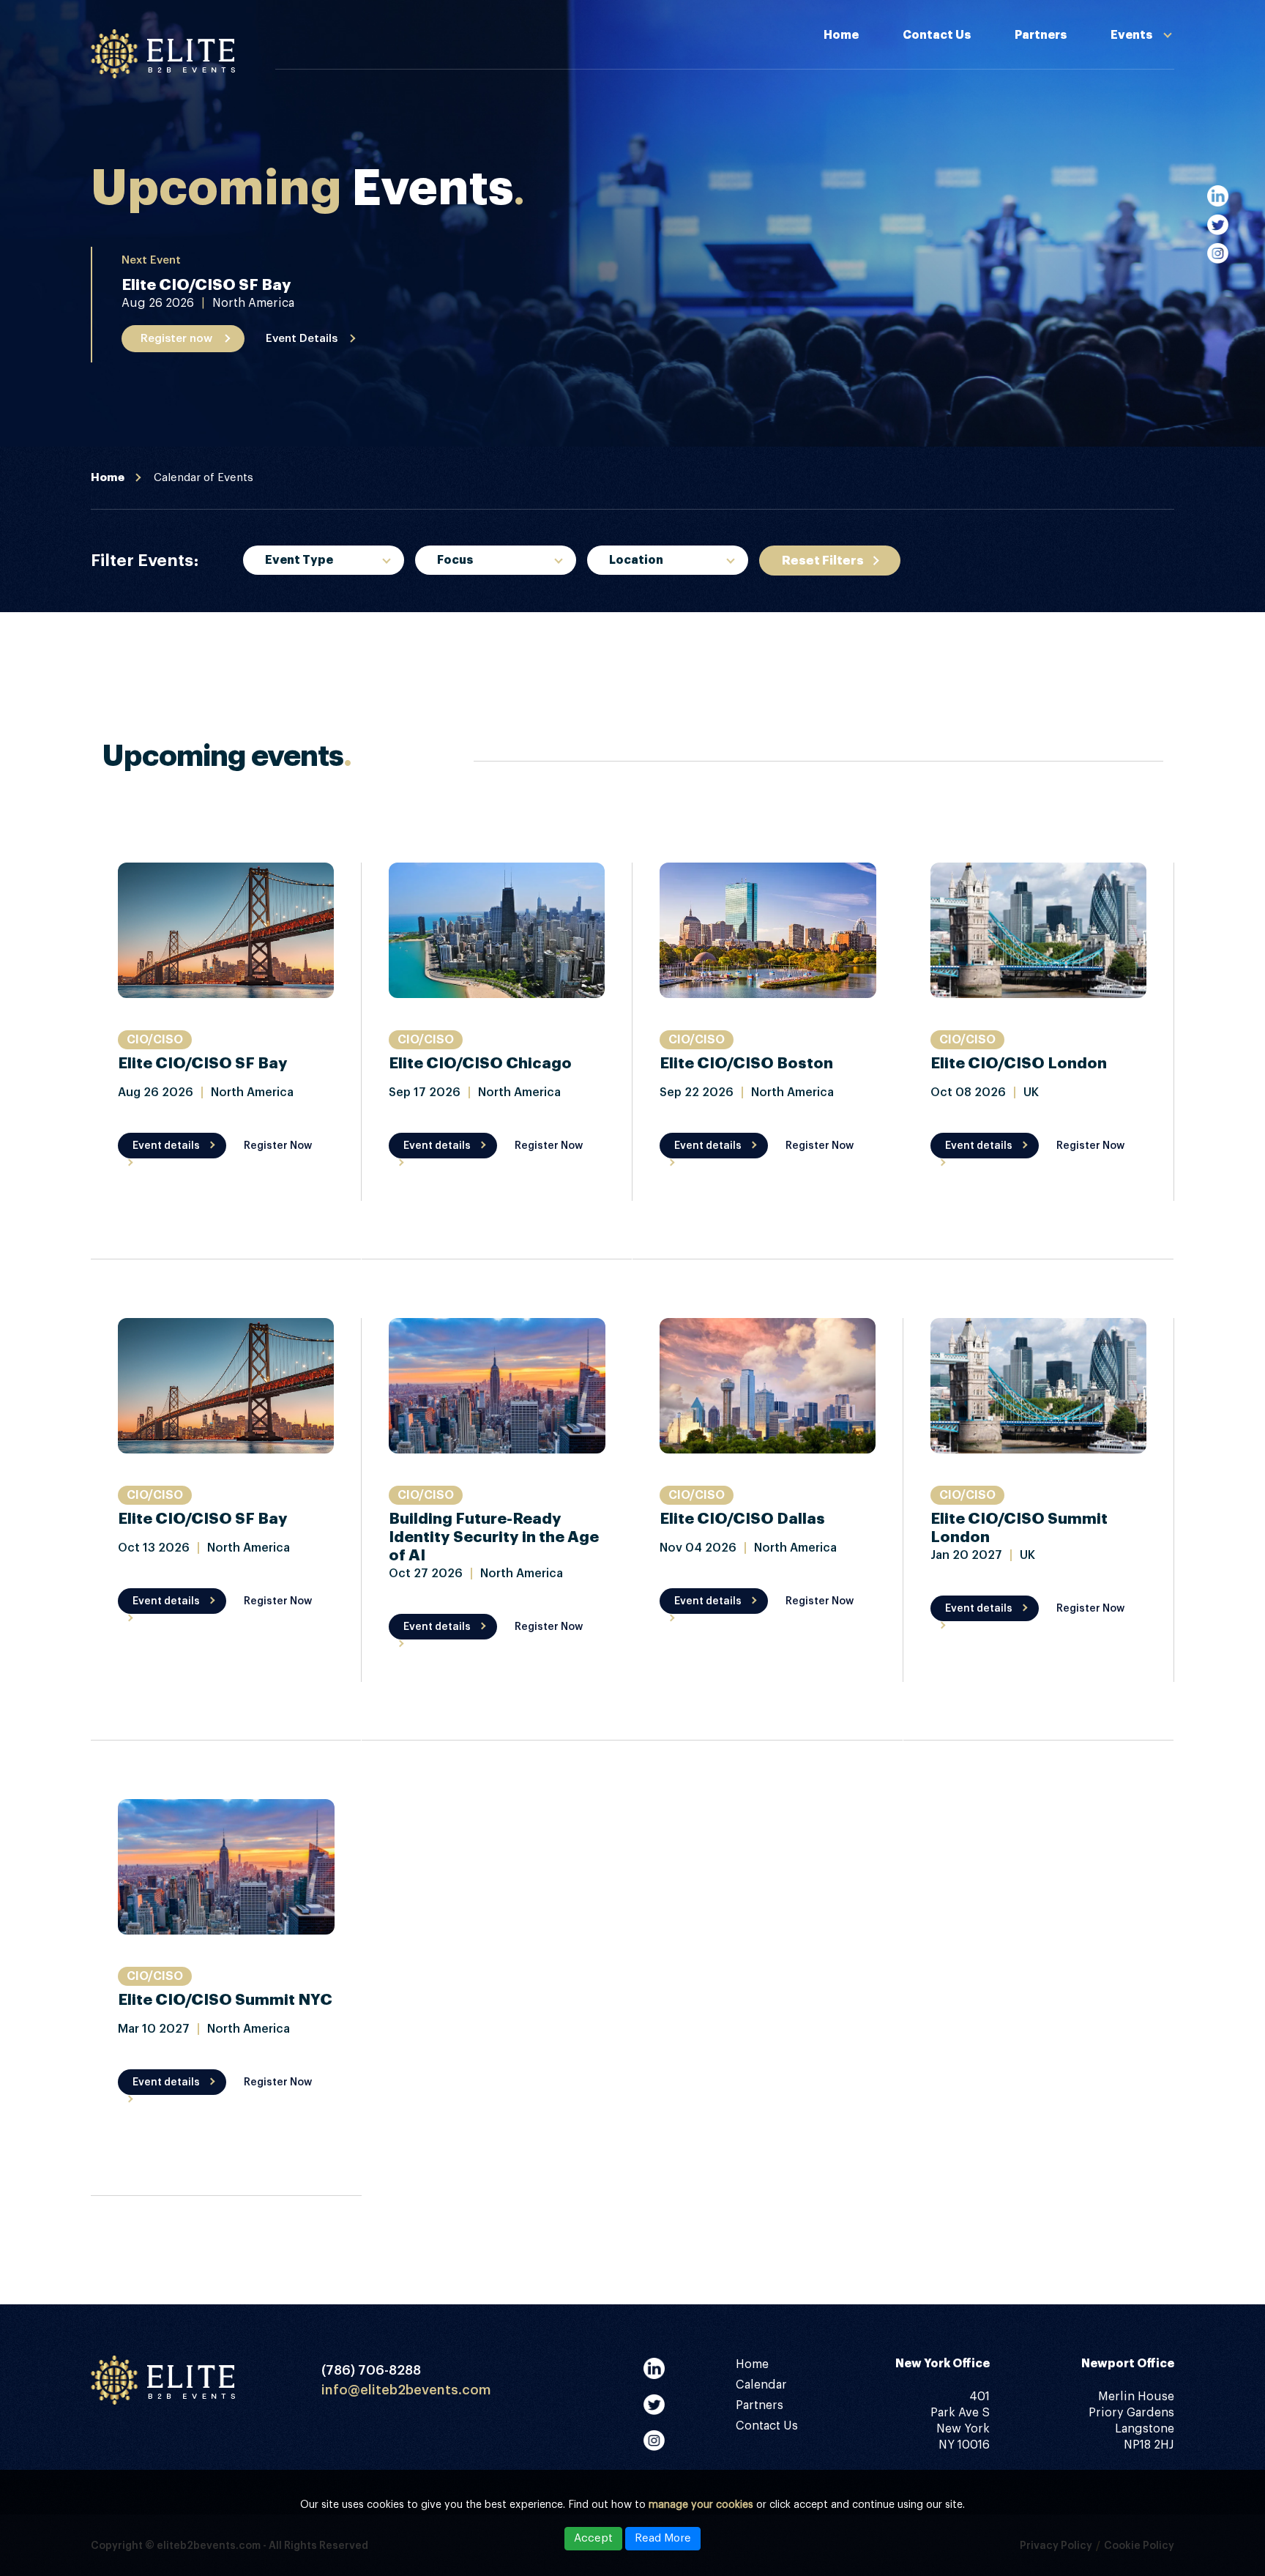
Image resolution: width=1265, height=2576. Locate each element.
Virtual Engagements (1086, 152)
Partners (1041, 35)
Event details (166, 1146)
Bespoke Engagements (1092, 86)
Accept (593, 2538)
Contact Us (937, 35)
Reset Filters (823, 561)
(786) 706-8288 (371, 2370)
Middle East (641, 664)
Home (841, 35)
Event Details (302, 339)
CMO (448, 624)
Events (1131, 35)
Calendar (761, 2385)
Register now (176, 339)
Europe (627, 624)
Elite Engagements (1079, 185)
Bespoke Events (309, 624)
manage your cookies (701, 2505)
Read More (663, 2538)
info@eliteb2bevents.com (406, 2390)
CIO (444, 664)
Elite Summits (1064, 119)
